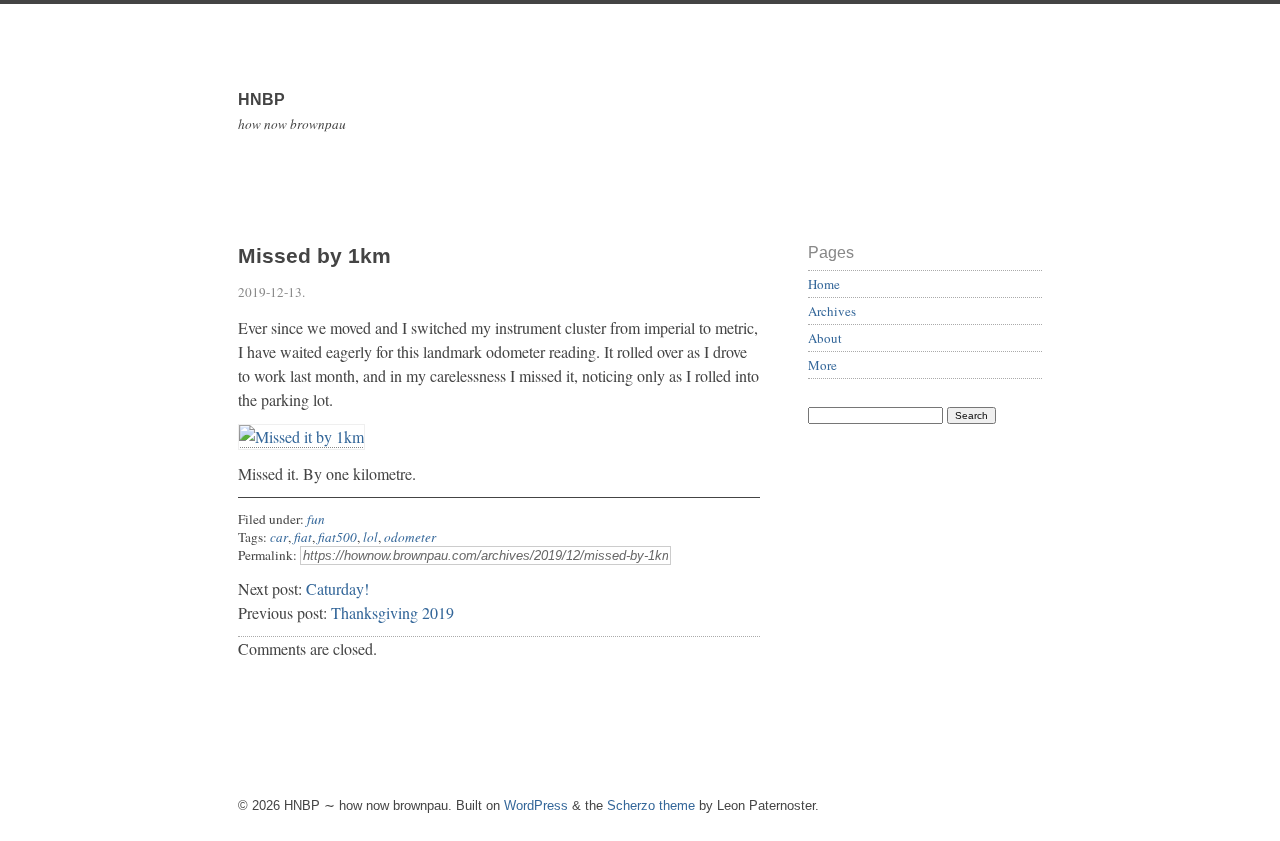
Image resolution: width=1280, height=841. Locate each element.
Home (824, 284)
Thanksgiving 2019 (392, 612)
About (825, 338)
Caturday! (337, 588)
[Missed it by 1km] (301, 437)
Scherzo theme (651, 805)
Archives (832, 311)
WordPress (536, 805)
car (279, 537)
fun (316, 519)
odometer (410, 537)
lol (370, 537)
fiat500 (337, 537)
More (822, 365)
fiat (303, 537)
